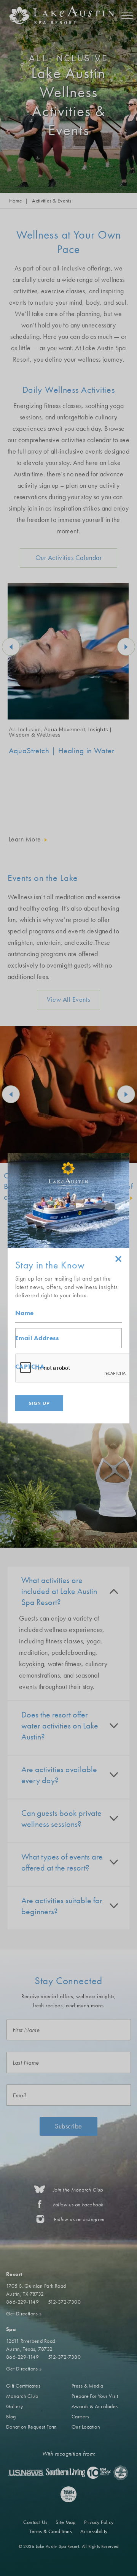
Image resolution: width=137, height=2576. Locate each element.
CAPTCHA (30, 1367)
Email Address (37, 1338)
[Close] (118, 1260)
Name (25, 1313)
